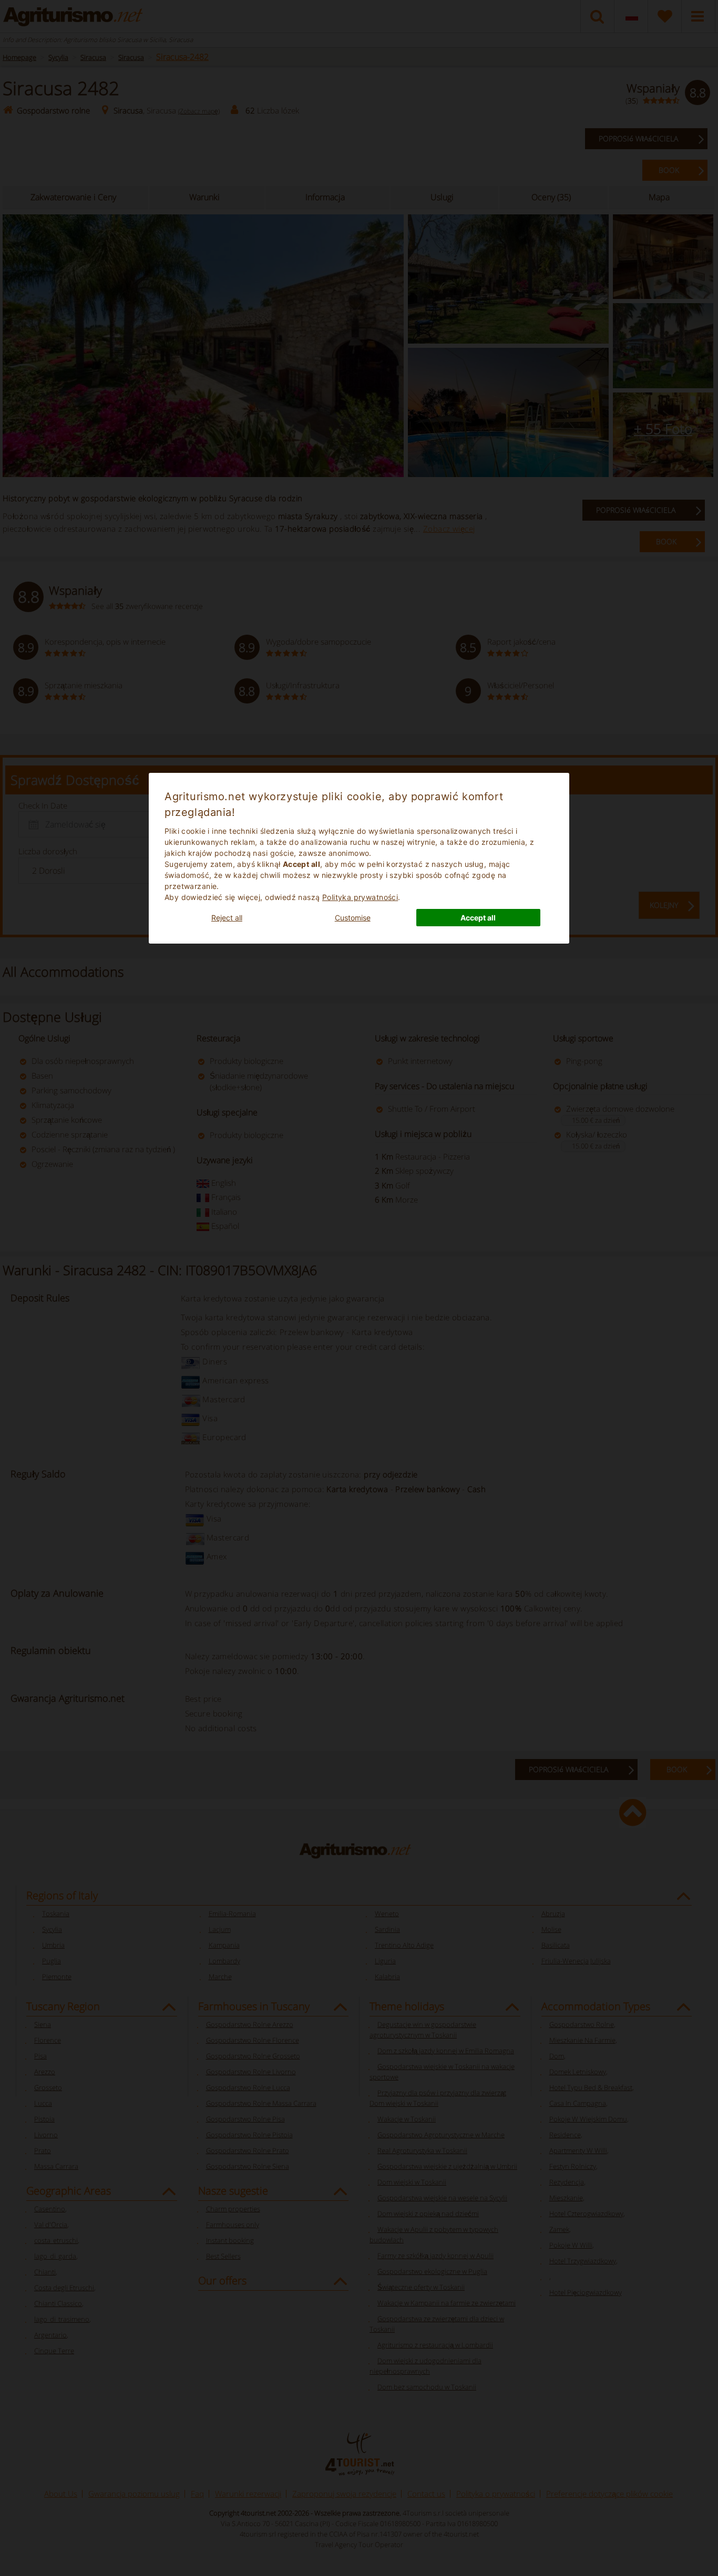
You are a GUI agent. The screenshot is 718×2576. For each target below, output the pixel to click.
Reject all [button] (227, 918)
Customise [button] (353, 918)
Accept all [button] (478, 918)
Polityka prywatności (360, 897)
